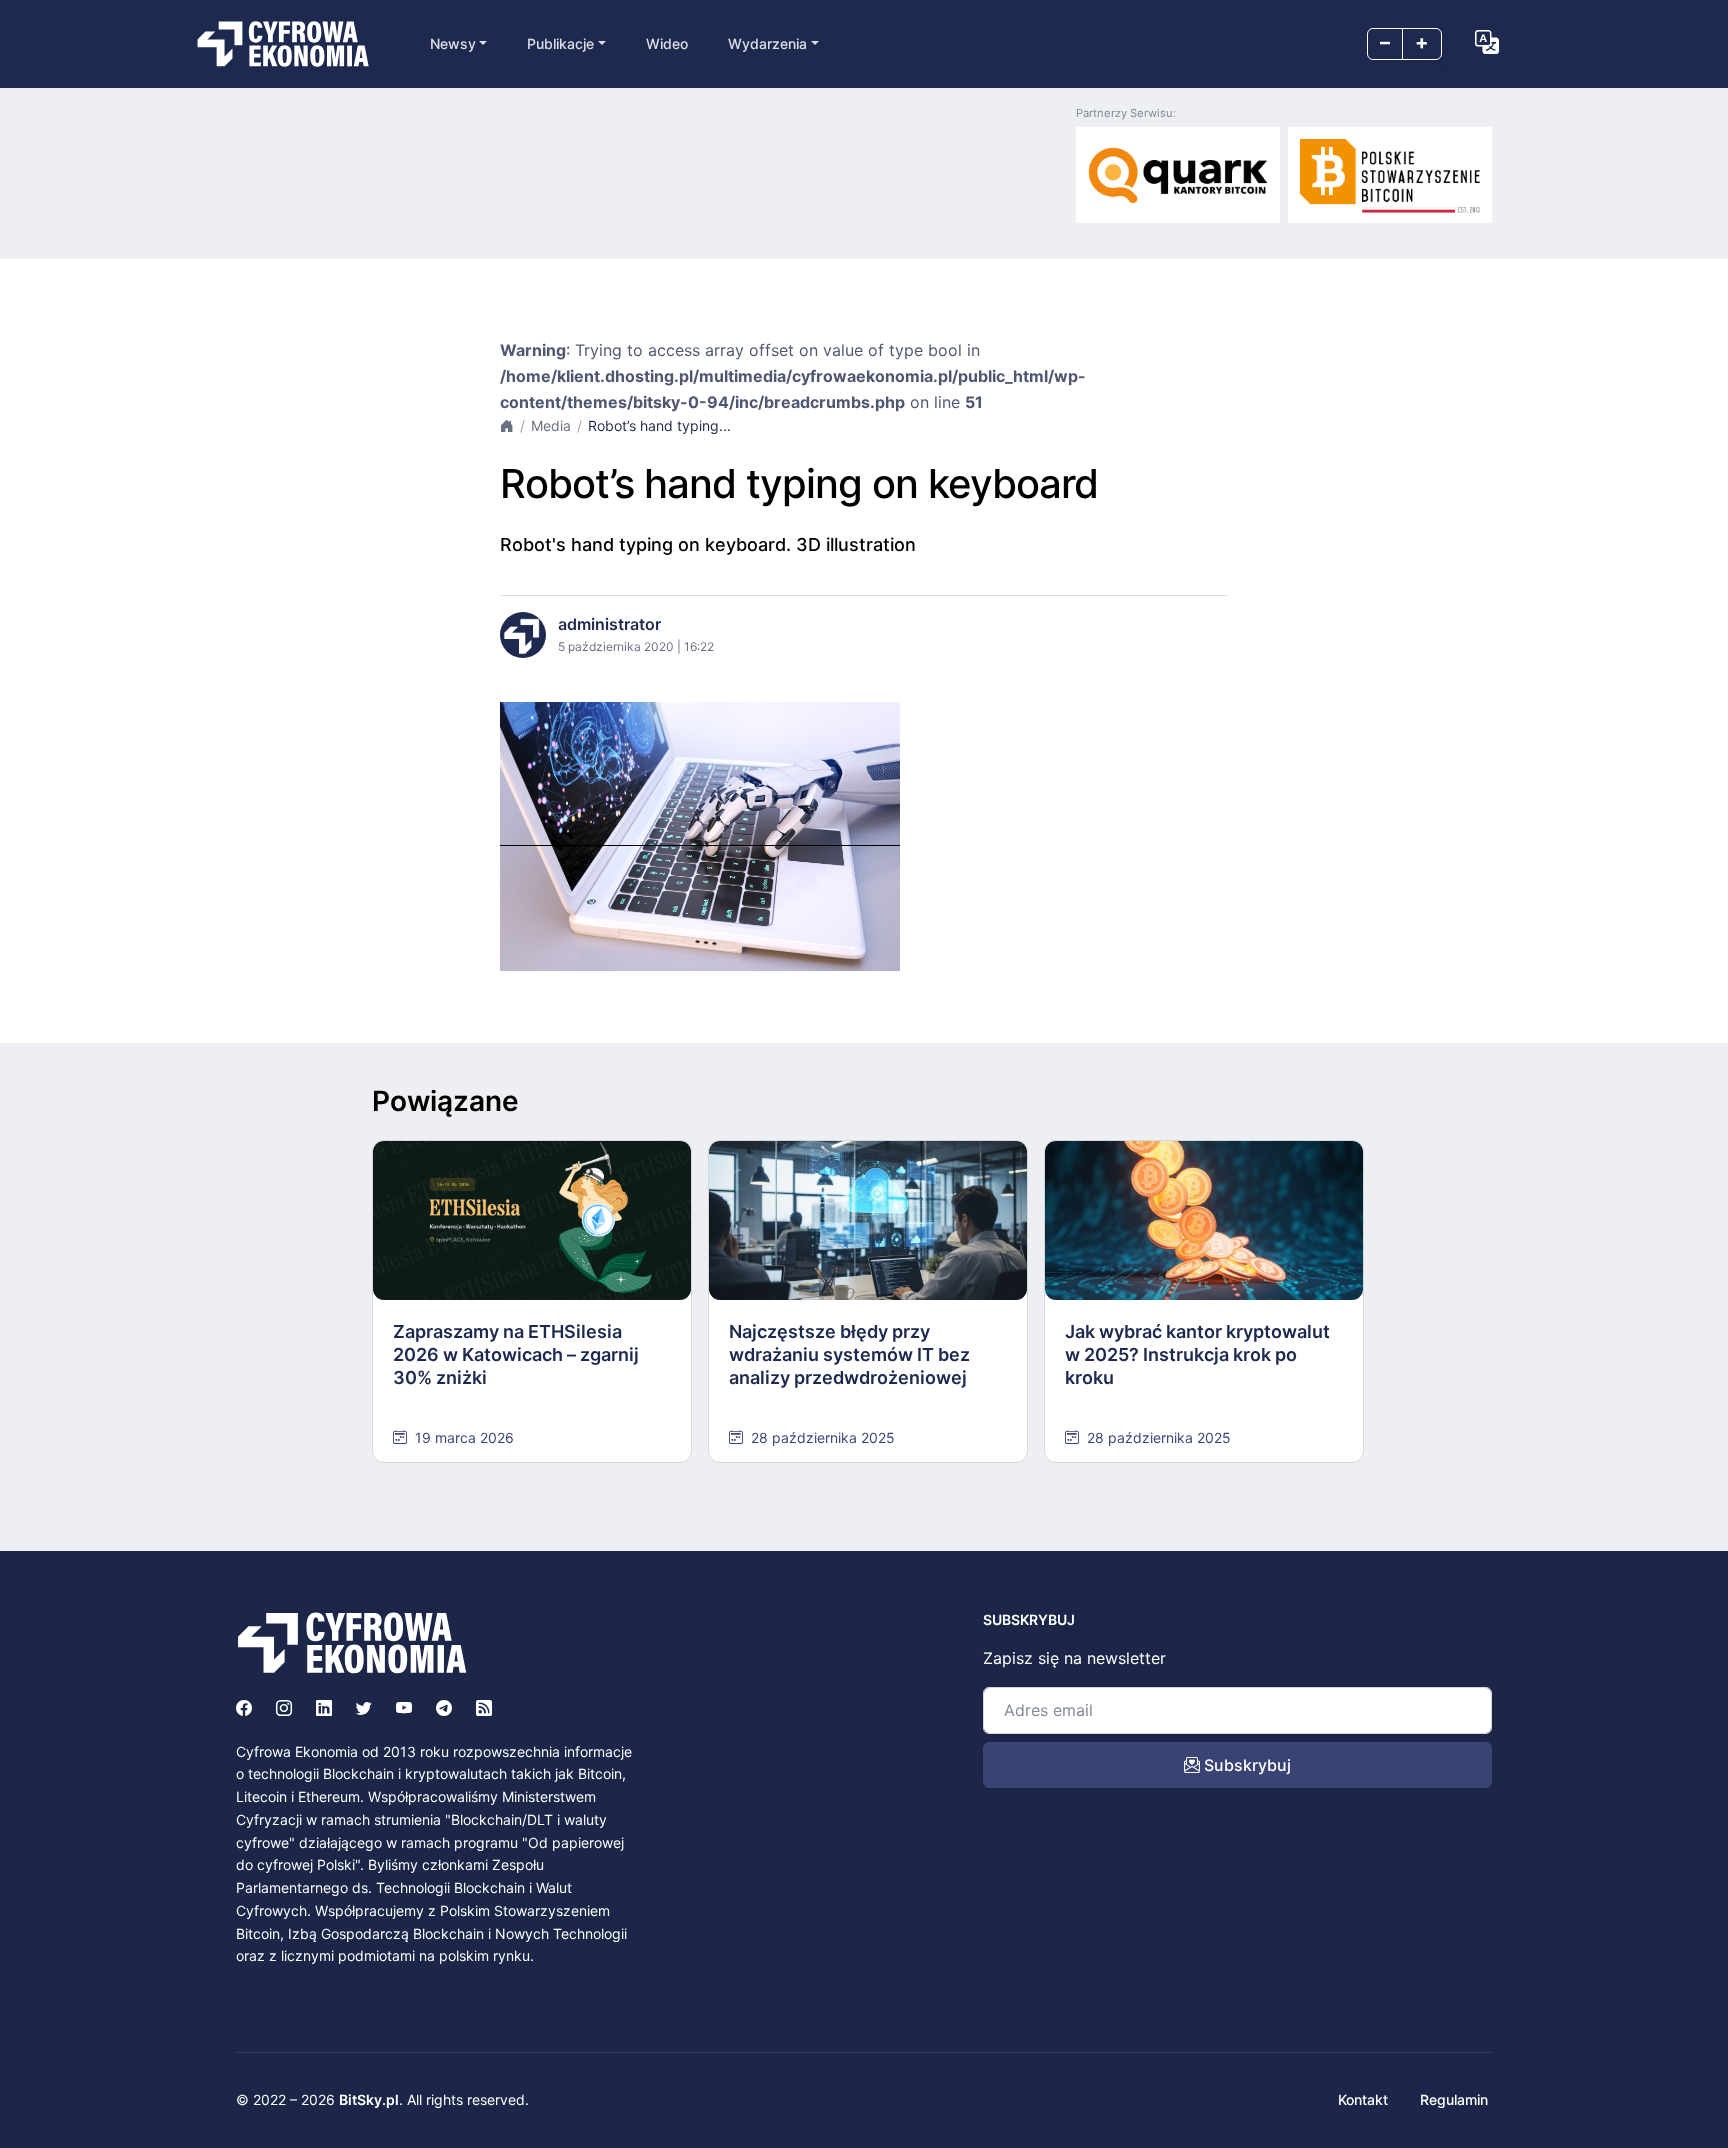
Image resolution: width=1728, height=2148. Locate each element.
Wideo (667, 43)
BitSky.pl (369, 2099)
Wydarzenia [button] (767, 43)
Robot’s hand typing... (659, 425)
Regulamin (1454, 2099)
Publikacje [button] (560, 43)
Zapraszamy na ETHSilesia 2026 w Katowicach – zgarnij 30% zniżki (516, 1355)
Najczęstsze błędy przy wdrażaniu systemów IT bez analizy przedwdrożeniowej (849, 1355)
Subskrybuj (1245, 1765)
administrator (609, 624)
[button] (1487, 42)
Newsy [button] (453, 43)
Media (551, 425)
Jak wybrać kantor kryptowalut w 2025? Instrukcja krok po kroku (1197, 1355)
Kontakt (1363, 2099)
